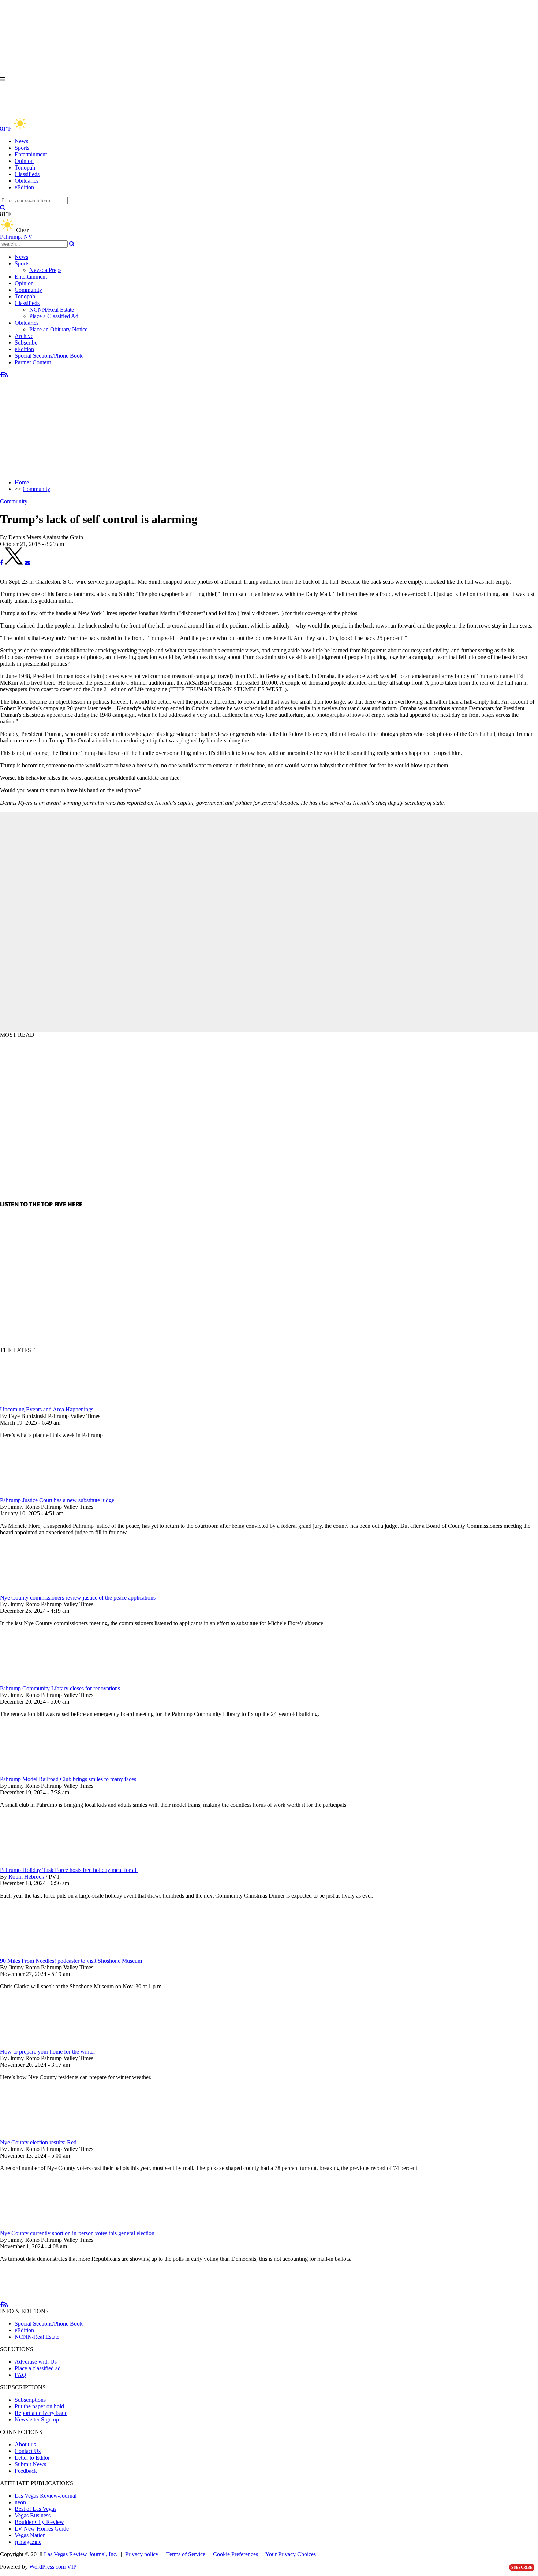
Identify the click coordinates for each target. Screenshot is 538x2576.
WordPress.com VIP (53, 2567)
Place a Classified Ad (54, 316)
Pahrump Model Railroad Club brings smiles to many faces (68, 1779)
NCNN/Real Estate (52, 310)
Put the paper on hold (39, 2406)
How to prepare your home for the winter (48, 2052)
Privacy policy (142, 2554)
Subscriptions (30, 2400)
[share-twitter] (15, 563)
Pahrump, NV (16, 237)
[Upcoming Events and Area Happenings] (38, 1403)
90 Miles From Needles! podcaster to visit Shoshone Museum (71, 1961)
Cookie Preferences (236, 2554)
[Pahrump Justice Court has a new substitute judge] (38, 1494)
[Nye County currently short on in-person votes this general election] (38, 2227)
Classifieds (27, 174)
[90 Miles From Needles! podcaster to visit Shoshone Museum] (38, 1954)
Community (28, 290)
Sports (22, 148)
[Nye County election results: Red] (38, 2136)
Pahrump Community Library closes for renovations (60, 1688)
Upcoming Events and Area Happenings (47, 1409)
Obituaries (27, 181)
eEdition (24, 187)
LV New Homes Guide (42, 2529)
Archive (24, 336)
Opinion (24, 161)
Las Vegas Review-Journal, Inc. (81, 2554)
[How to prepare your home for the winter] (38, 2045)
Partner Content (33, 362)
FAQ (20, 2375)
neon (20, 2502)
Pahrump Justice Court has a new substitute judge (57, 1500)
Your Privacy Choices (291, 2554)
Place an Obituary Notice (58, 329)
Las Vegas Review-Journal (46, 2496)
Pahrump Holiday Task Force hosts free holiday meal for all (69, 1870)
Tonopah (25, 167)
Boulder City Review (39, 2522)
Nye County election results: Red (38, 2142)
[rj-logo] (73, 113)
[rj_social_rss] (6, 375)
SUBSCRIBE (522, 2567)
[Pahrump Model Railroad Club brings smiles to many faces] (38, 1773)
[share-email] (27, 563)
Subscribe (26, 343)
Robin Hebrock (26, 1877)
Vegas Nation (30, 2535)
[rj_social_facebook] (2, 375)
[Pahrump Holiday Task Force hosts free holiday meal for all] (38, 1863)
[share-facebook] (2, 563)
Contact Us (28, 2451)
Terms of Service (186, 2554)
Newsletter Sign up (37, 2419)
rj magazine (28, 2542)
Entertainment (31, 154)
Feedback (26, 2471)
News (21, 141)
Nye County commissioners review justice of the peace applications (78, 1598)
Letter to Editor (32, 2458)
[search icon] (3, 207)
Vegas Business (33, 2515)
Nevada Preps (45, 270)
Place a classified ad (38, 2368)
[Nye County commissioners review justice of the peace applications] (38, 1591)
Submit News (30, 2464)
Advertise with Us (36, 2362)
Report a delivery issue (41, 2413)
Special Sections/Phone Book (49, 356)
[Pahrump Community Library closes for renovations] (38, 1682)
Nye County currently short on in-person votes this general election (77, 2233)
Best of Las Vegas (36, 2509)
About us (25, 2444)
